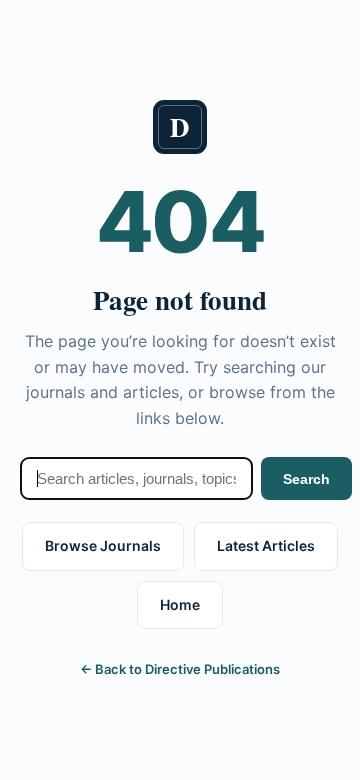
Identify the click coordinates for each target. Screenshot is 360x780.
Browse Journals (103, 545)
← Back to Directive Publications (180, 669)
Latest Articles (266, 545)
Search (306, 479)
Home (180, 604)
